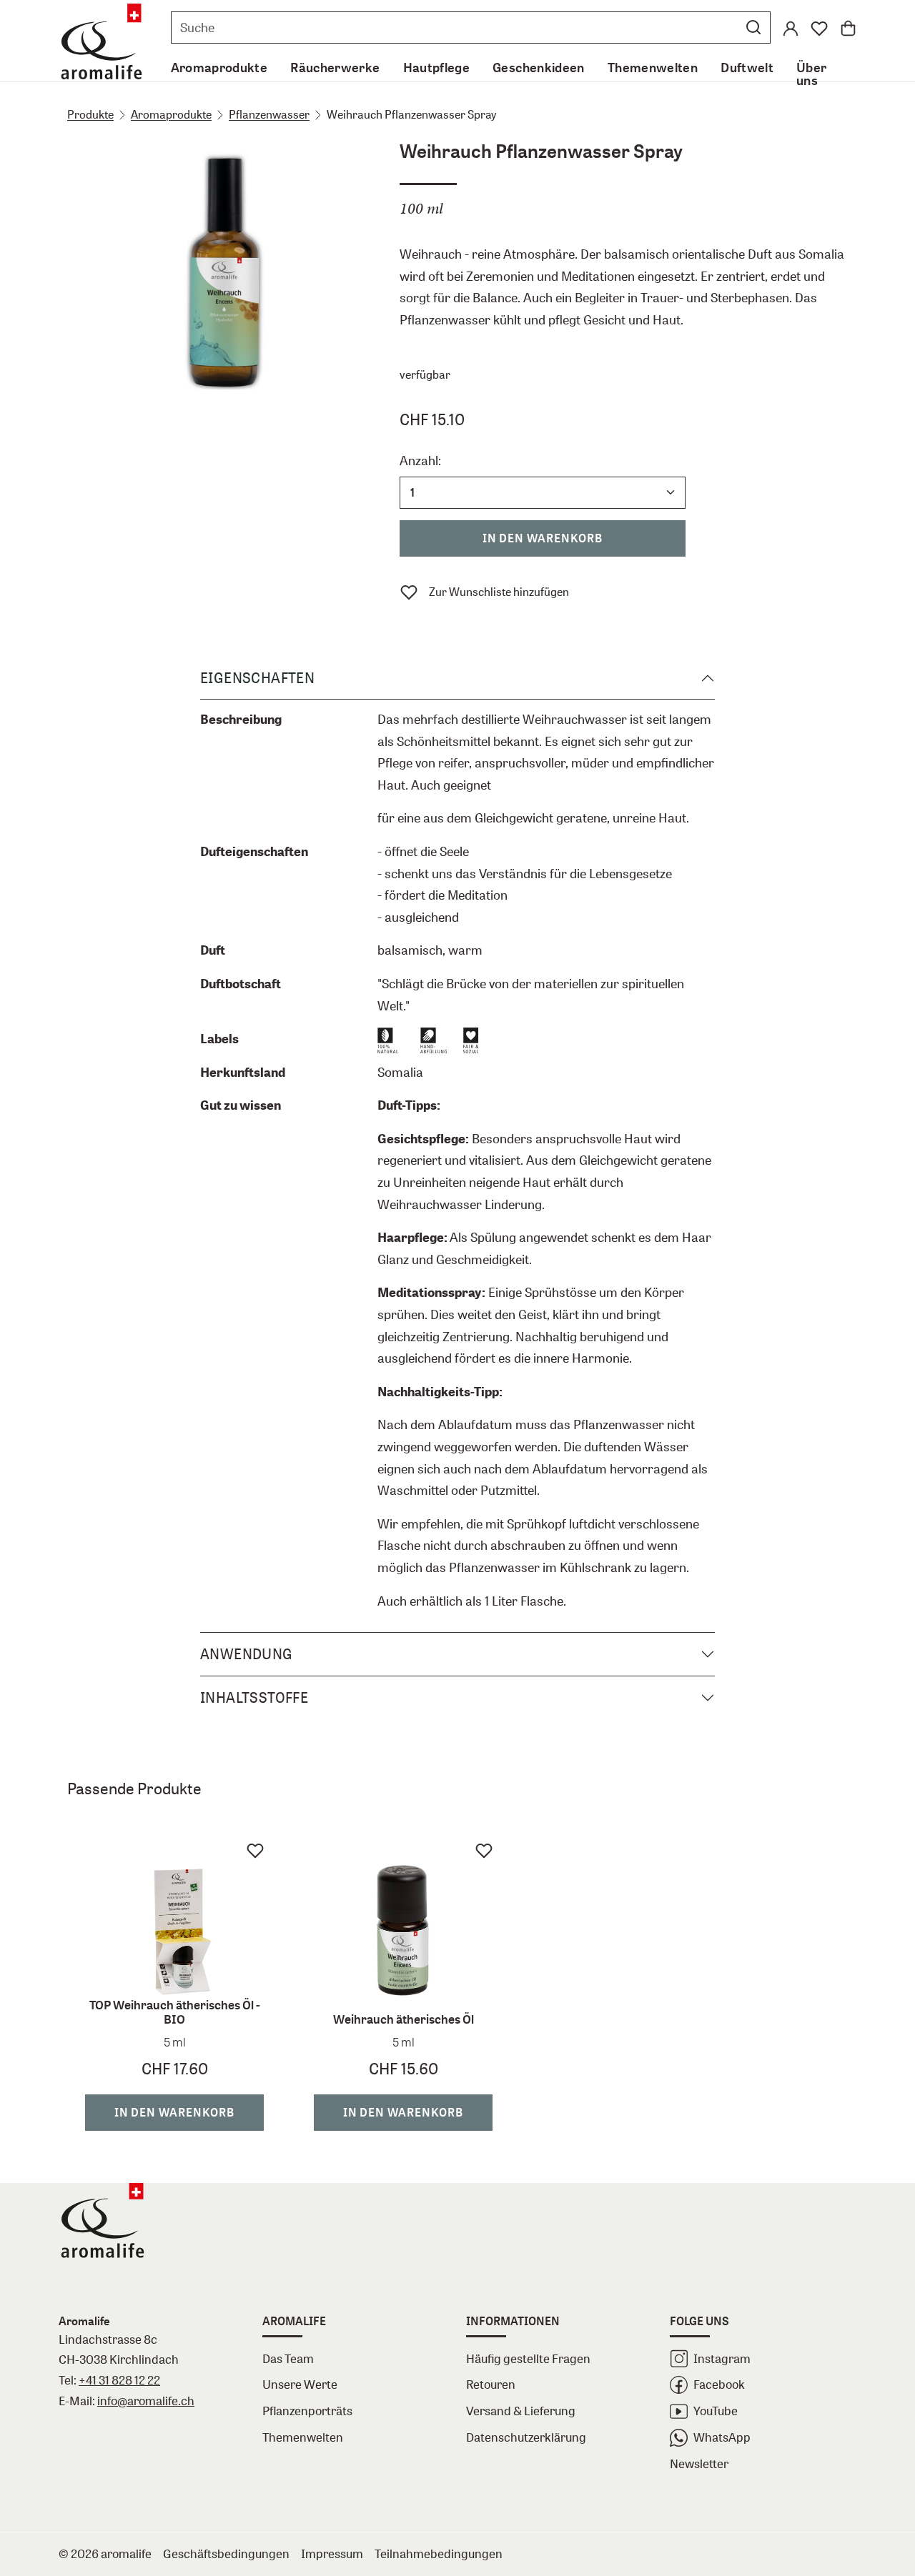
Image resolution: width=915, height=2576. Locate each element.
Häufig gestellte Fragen (528, 2358)
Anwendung (247, 1654)
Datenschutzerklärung (526, 2437)
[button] (753, 27)
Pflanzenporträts (307, 2411)
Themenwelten (303, 2437)
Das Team (288, 2358)
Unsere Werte (300, 2384)
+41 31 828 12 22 (119, 2380)
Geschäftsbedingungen (226, 2553)
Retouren (491, 2384)
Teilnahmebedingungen (439, 2553)
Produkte (90, 114)
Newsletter (699, 2463)
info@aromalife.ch (146, 2401)
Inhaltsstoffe (254, 1697)
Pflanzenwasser (269, 114)
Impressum (332, 2553)
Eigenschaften (257, 678)
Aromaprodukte (171, 114)
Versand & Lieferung (521, 2411)
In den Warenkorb (543, 538)
